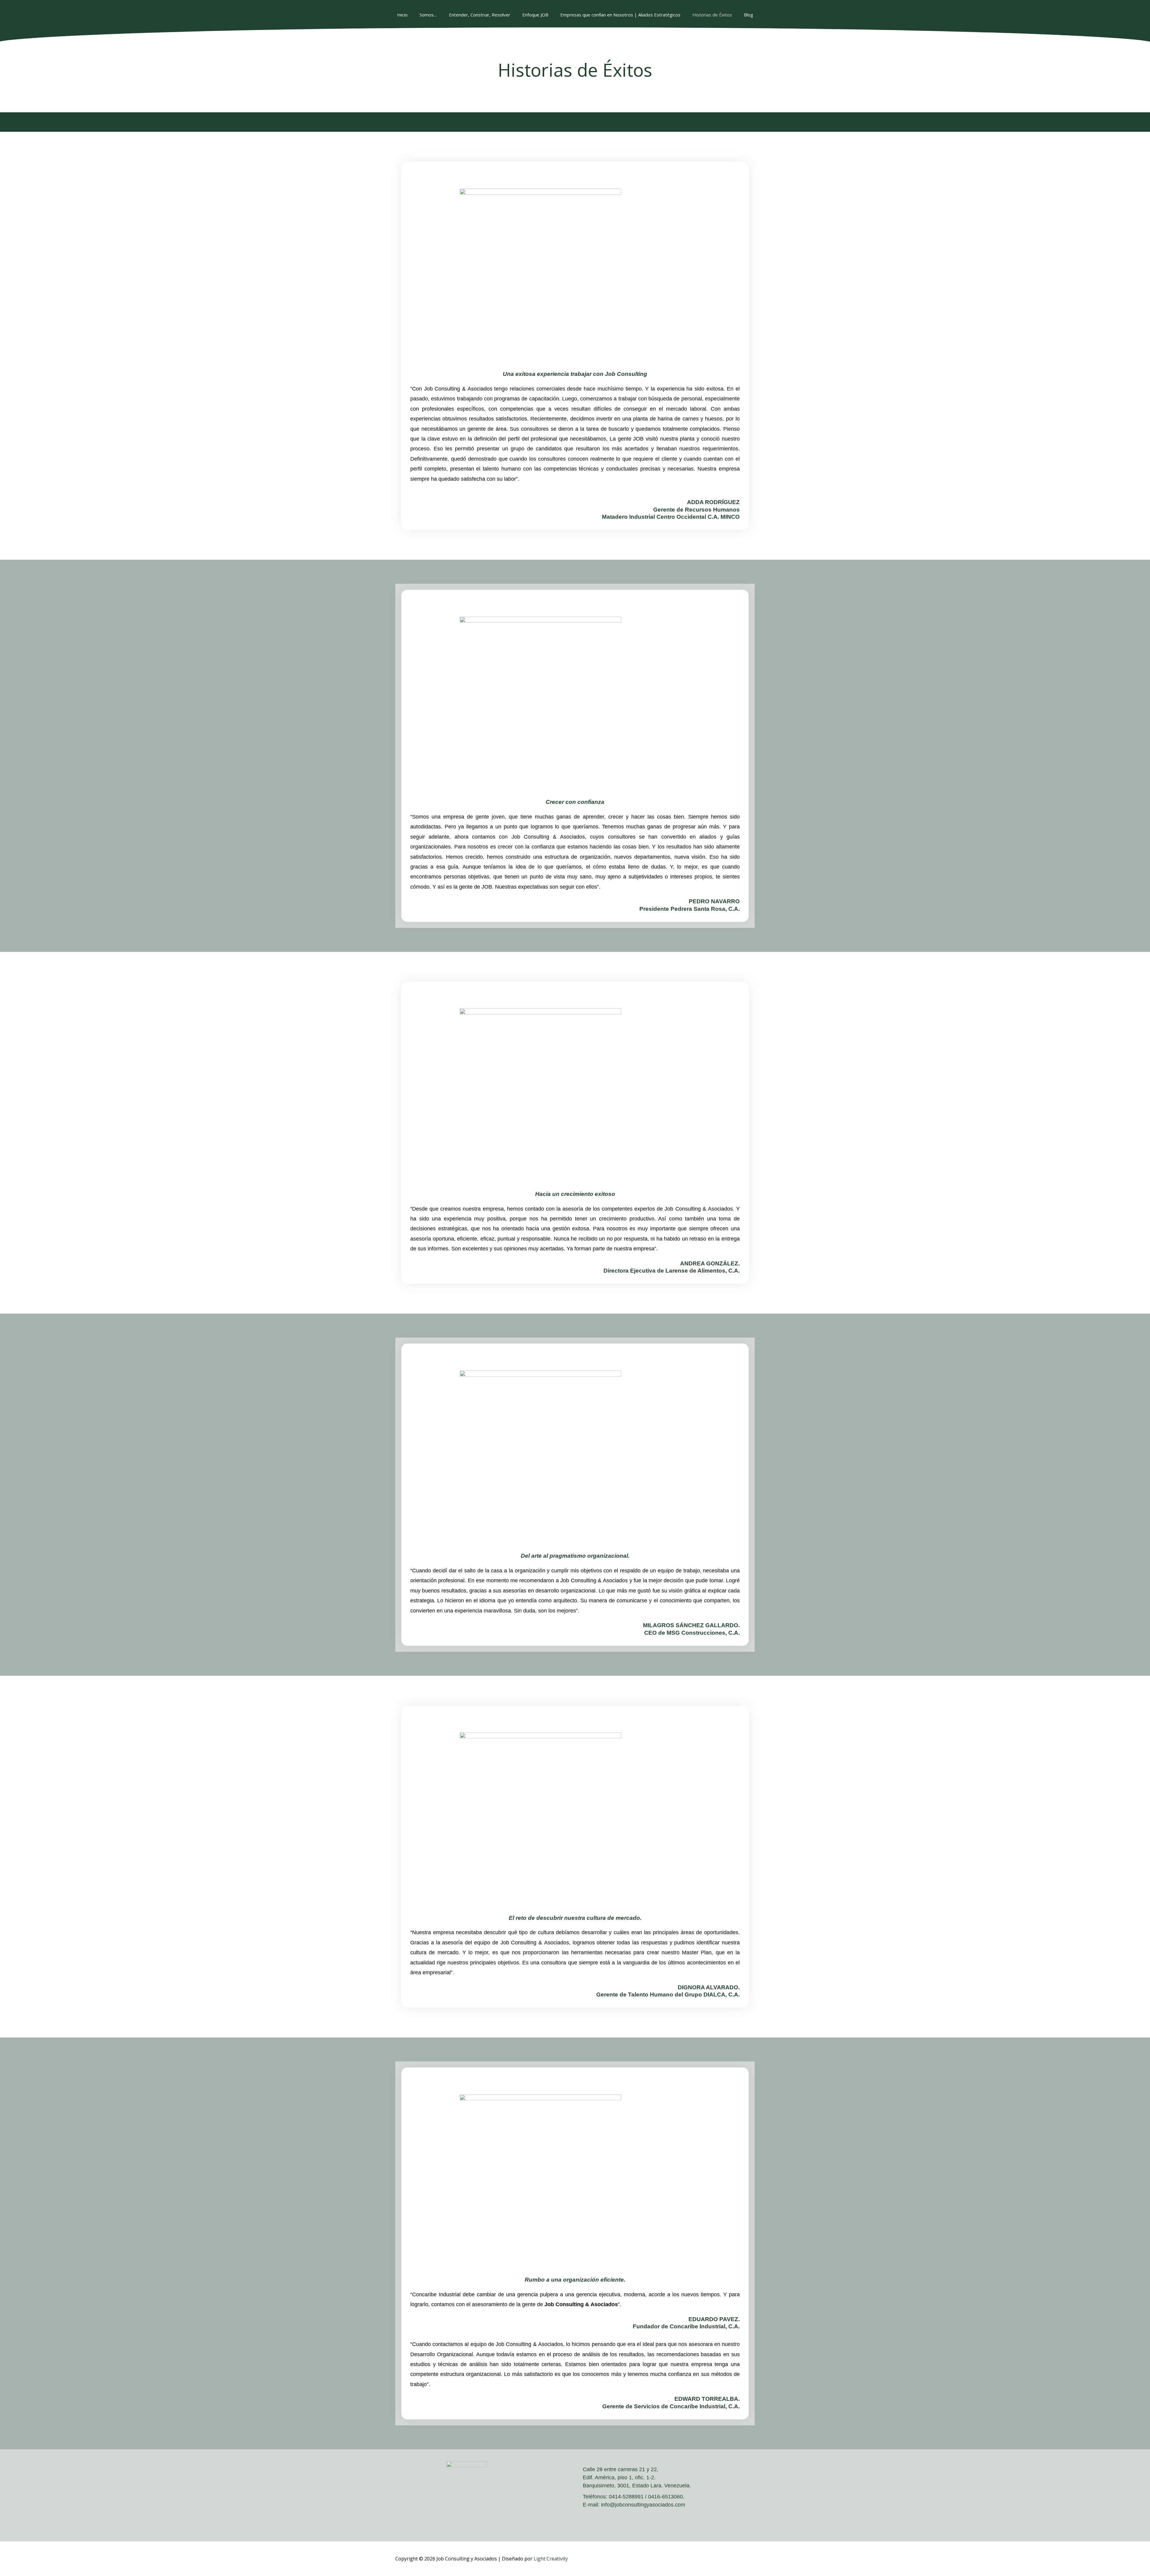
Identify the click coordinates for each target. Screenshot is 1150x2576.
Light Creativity (551, 2559)
